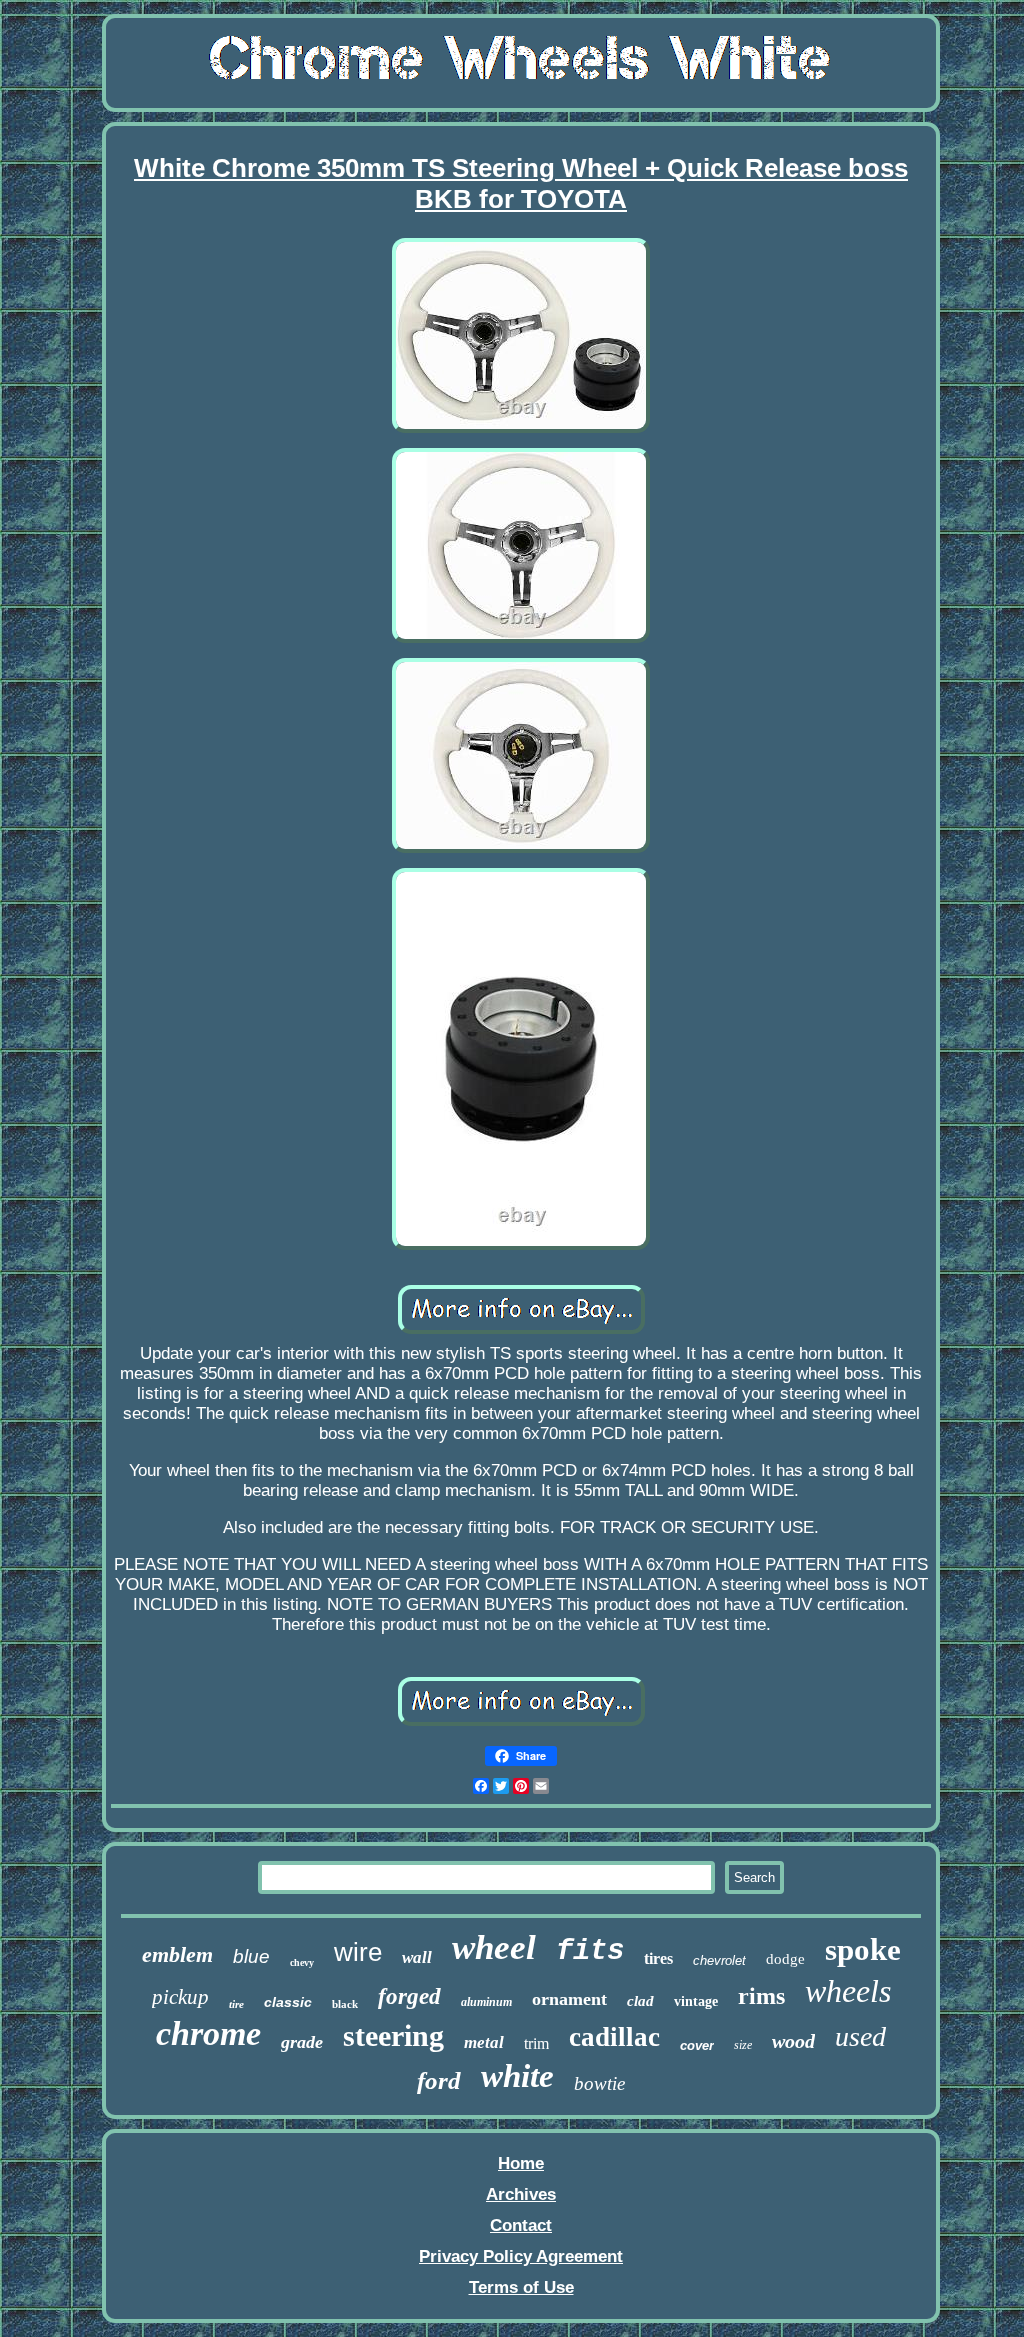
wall (417, 1957)
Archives (521, 2194)
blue (251, 1956)
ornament (569, 1999)
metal (484, 2042)
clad (640, 2001)
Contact (521, 2225)
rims (761, 1996)
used (860, 2036)
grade (302, 2042)
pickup (180, 1997)
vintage (696, 2001)
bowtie (599, 2083)
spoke (863, 1949)
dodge (785, 1959)
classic (288, 2002)
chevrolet (719, 1960)
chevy (302, 1962)
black (345, 2004)
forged (409, 1996)
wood (793, 2041)
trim (536, 2043)
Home (521, 2163)
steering (393, 2035)
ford (439, 2080)
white (517, 2076)
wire (358, 1952)
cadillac (614, 2037)
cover (697, 2045)
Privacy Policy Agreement (521, 2256)
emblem (177, 1954)
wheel (494, 1947)
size (743, 2045)
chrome (208, 2033)
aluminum (486, 2002)
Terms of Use (521, 2287)
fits (590, 1951)
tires (658, 1958)
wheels (848, 1991)
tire (236, 2004)
